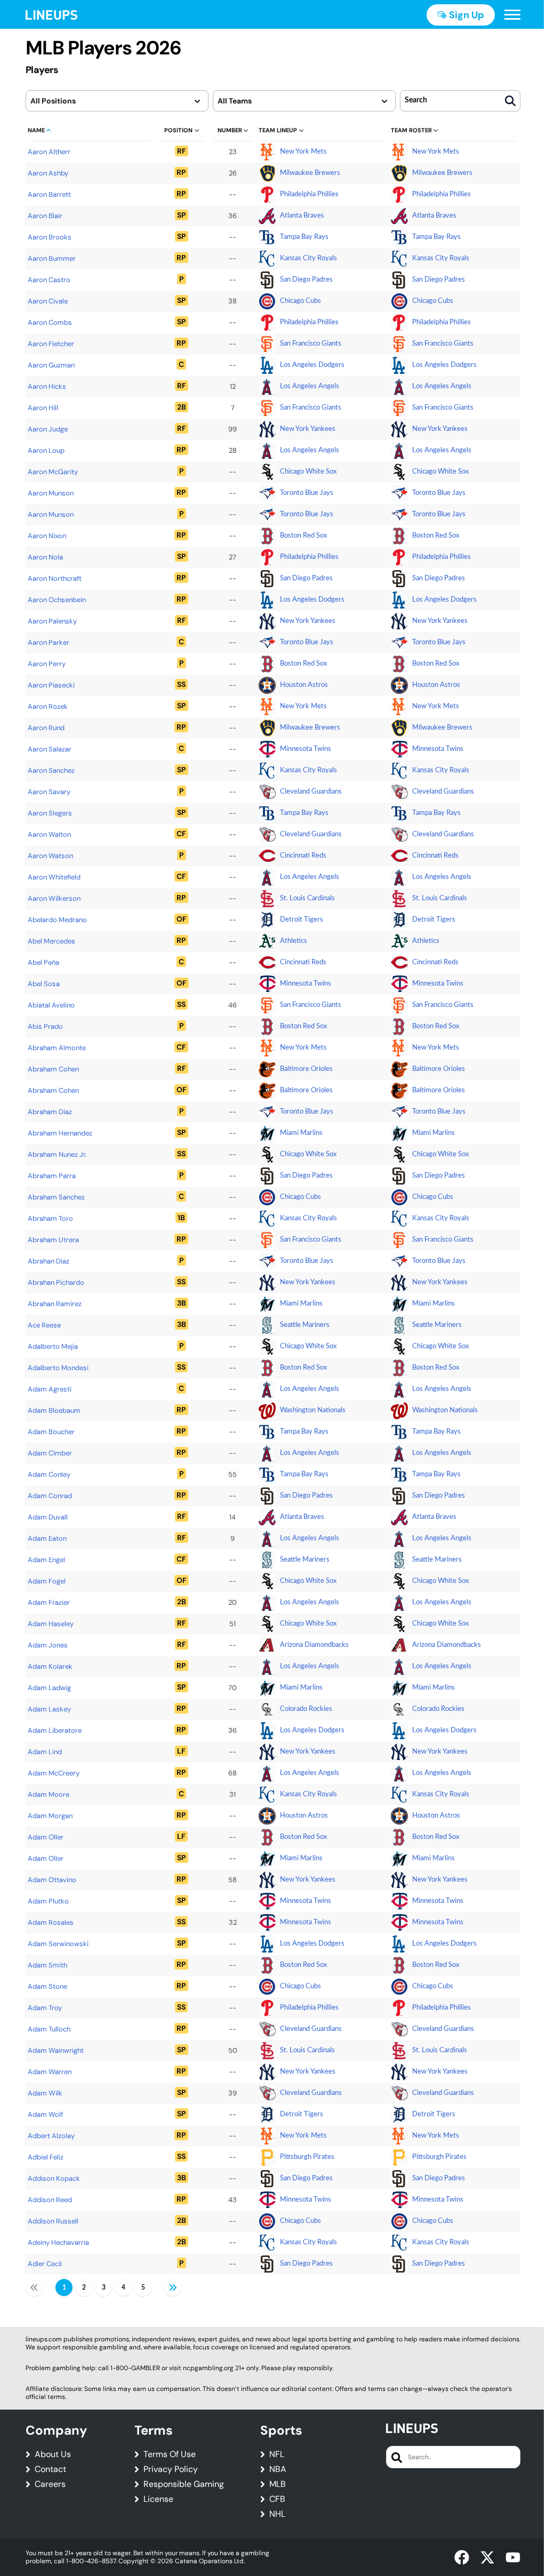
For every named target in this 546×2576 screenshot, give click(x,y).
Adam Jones (48, 1645)
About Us (53, 2454)
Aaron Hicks (47, 386)
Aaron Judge (48, 429)
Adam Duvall (48, 1517)
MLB (278, 2484)
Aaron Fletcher (51, 344)
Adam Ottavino (52, 1880)
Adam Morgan (50, 1816)
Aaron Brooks (50, 237)
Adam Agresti (50, 1389)
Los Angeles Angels (310, 386)
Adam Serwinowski (58, 1944)
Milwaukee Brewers (310, 173)
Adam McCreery (54, 1773)
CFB (277, 2499)
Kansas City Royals (308, 258)
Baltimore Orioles (306, 1069)
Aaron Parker (49, 642)
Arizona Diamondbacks (314, 1645)
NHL (277, 2514)
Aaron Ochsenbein (57, 600)
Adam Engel (46, 1560)
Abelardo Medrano (57, 920)
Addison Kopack (54, 2178)
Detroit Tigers (302, 920)
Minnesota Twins (306, 749)
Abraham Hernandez (60, 1133)
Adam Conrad (50, 1496)
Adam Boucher (51, 1432)
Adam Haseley (51, 1624)
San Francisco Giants (311, 344)
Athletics (294, 941)
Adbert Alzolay (51, 2136)
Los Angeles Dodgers (312, 365)
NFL (277, 2454)
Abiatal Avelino (51, 1005)
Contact (50, 2469)
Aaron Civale (48, 301)
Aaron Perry (47, 664)
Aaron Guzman (51, 365)
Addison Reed (50, 2200)
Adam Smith (47, 1965)
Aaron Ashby (48, 173)
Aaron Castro (49, 280)
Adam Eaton (47, 1538)
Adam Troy (45, 2008)
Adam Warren (50, 2072)
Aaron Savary (49, 792)
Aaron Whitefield (54, 877)
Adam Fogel (47, 1581)
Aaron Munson (51, 493)
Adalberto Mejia (53, 1346)
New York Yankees (308, 429)
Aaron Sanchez (51, 770)
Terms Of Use (170, 2454)
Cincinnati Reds (303, 856)
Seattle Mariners (305, 1325)
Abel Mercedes (51, 941)
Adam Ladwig (49, 1688)
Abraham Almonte (57, 1048)
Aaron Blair (45, 216)
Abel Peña (43, 962)
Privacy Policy (171, 2469)
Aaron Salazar (50, 749)
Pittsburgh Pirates (307, 2157)
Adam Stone (47, 1986)
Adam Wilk (45, 2093)
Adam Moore (49, 1794)
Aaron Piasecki (51, 685)
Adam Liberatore (55, 1730)
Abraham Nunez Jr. (57, 1154)
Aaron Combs (50, 322)
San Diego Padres (306, 280)
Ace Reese (44, 1325)
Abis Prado (45, 1026)
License (158, 2499)
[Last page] (173, 2287)
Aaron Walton (49, 834)
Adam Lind (45, 1752)
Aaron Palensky (52, 621)
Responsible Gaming (184, 2484)
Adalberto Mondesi (58, 1368)
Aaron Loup (46, 450)
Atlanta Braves (302, 216)
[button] (512, 15)
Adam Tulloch (49, 2029)
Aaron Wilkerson (54, 898)
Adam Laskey (49, 1709)
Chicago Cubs (300, 301)
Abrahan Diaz (49, 1261)
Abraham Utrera (53, 1240)
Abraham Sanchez (56, 1197)
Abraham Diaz (50, 1112)
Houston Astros (304, 685)
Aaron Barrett (49, 194)
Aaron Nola (45, 557)
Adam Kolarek (50, 1666)
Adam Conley (49, 1474)
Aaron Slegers (50, 813)
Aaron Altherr (49, 152)
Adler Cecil (45, 2264)
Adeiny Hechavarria (58, 2242)
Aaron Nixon (47, 536)
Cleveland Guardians (311, 792)
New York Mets (303, 152)
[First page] (34, 2287)
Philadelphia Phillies (309, 194)
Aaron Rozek (48, 706)
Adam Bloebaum (54, 1410)
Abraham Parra (52, 1176)
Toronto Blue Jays (307, 493)
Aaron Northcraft (55, 578)
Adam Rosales (51, 1922)
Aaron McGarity (53, 472)
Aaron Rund (46, 728)
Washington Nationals (313, 1410)
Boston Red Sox (303, 536)
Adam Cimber (50, 1453)
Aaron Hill (43, 408)
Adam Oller (46, 1837)
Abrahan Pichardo (56, 1282)
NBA (278, 2469)
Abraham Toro (50, 1218)
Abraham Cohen (53, 1069)
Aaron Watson (50, 856)
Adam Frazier (49, 1602)
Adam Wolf (45, 2114)
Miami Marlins (301, 1133)
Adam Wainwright (56, 2050)
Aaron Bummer (52, 258)
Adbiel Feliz (46, 2157)
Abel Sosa (44, 984)
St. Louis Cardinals (307, 898)
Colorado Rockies (306, 1709)
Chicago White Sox (308, 472)
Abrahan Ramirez (55, 1304)
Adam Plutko (48, 1901)
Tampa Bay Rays (304, 237)
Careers (50, 2484)
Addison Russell (53, 2221)
